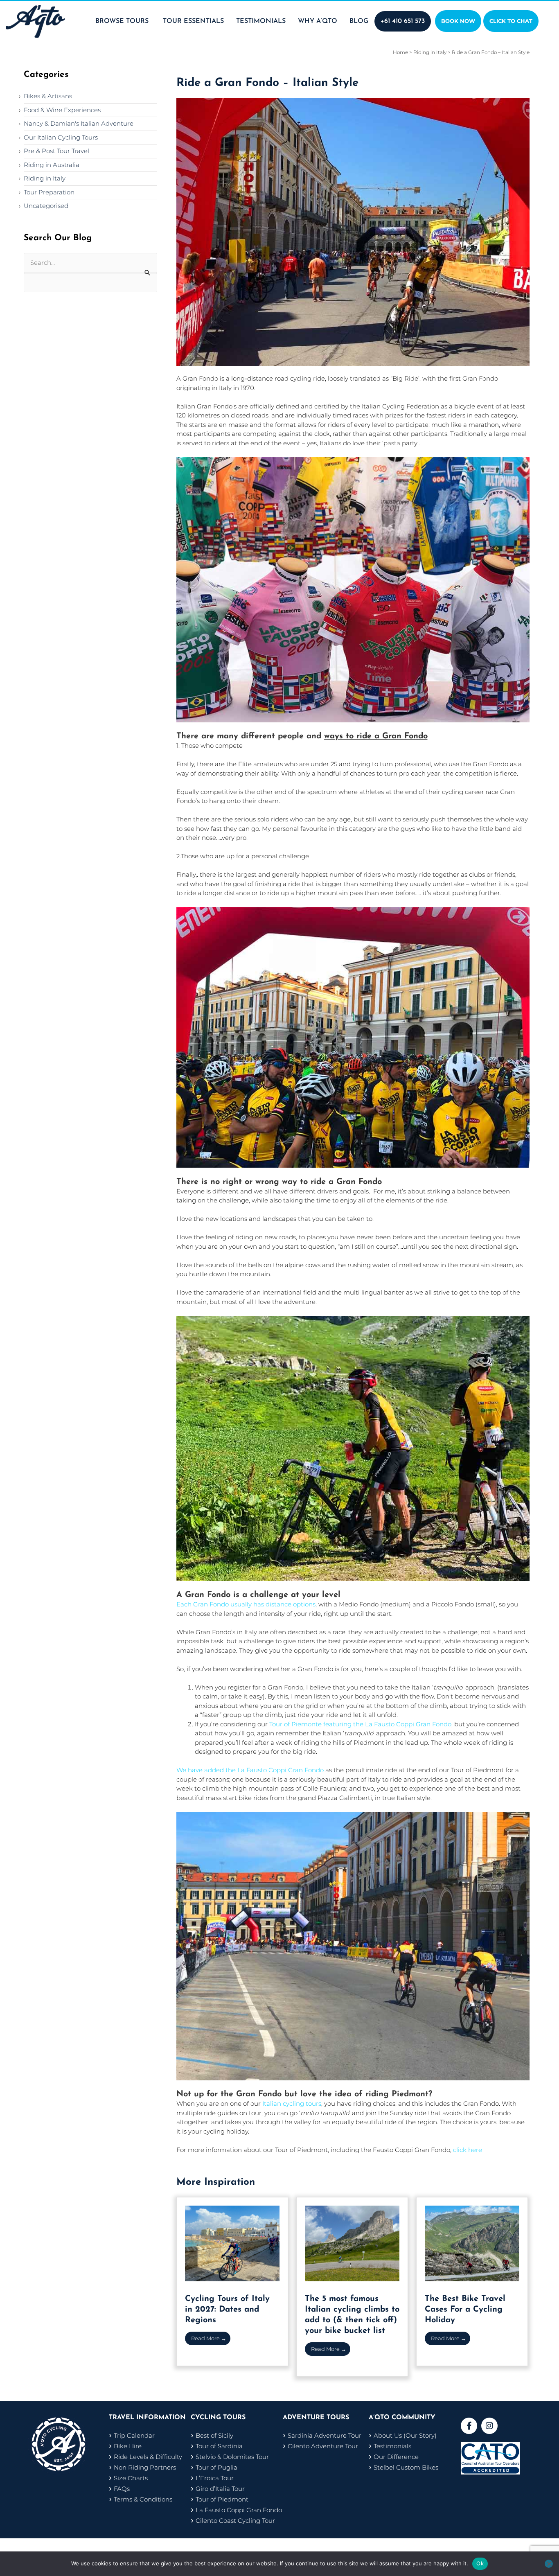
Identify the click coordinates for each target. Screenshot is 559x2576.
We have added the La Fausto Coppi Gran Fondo (250, 1770)
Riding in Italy (45, 178)
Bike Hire (128, 2446)
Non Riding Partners (145, 2467)
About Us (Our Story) (405, 2435)
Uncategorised (46, 206)
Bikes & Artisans (48, 96)
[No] (549, 2564)
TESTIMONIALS (261, 21)
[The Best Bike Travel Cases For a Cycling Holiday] (472, 2243)
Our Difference (396, 2457)
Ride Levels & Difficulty (148, 2457)
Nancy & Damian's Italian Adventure (79, 123)
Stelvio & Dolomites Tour (232, 2457)
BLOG (359, 21)
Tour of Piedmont (222, 2499)
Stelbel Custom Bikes (406, 2467)
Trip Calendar (134, 2435)
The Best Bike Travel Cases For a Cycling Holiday (465, 2310)
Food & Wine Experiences (62, 110)
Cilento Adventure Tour (323, 2446)
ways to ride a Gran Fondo (376, 736)
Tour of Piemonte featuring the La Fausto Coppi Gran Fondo (360, 1724)
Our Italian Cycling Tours (61, 137)
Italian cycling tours (292, 2103)
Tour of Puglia (216, 2467)
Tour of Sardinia (219, 2446)
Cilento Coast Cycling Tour (235, 2521)
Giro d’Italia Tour (220, 2489)
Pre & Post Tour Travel (56, 151)
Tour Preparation (49, 192)
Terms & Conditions (143, 2499)
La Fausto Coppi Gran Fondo (239, 2510)
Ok (480, 2563)
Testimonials (392, 2446)
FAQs (122, 2489)
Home (400, 52)
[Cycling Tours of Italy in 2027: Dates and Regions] (232, 2243)
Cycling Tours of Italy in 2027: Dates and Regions (227, 2310)
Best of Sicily (214, 2435)
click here (468, 2150)
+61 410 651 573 (403, 21)
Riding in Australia (52, 165)
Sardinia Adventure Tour (325, 2435)
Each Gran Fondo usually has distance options (246, 1604)
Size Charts (131, 2478)
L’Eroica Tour (215, 2478)
